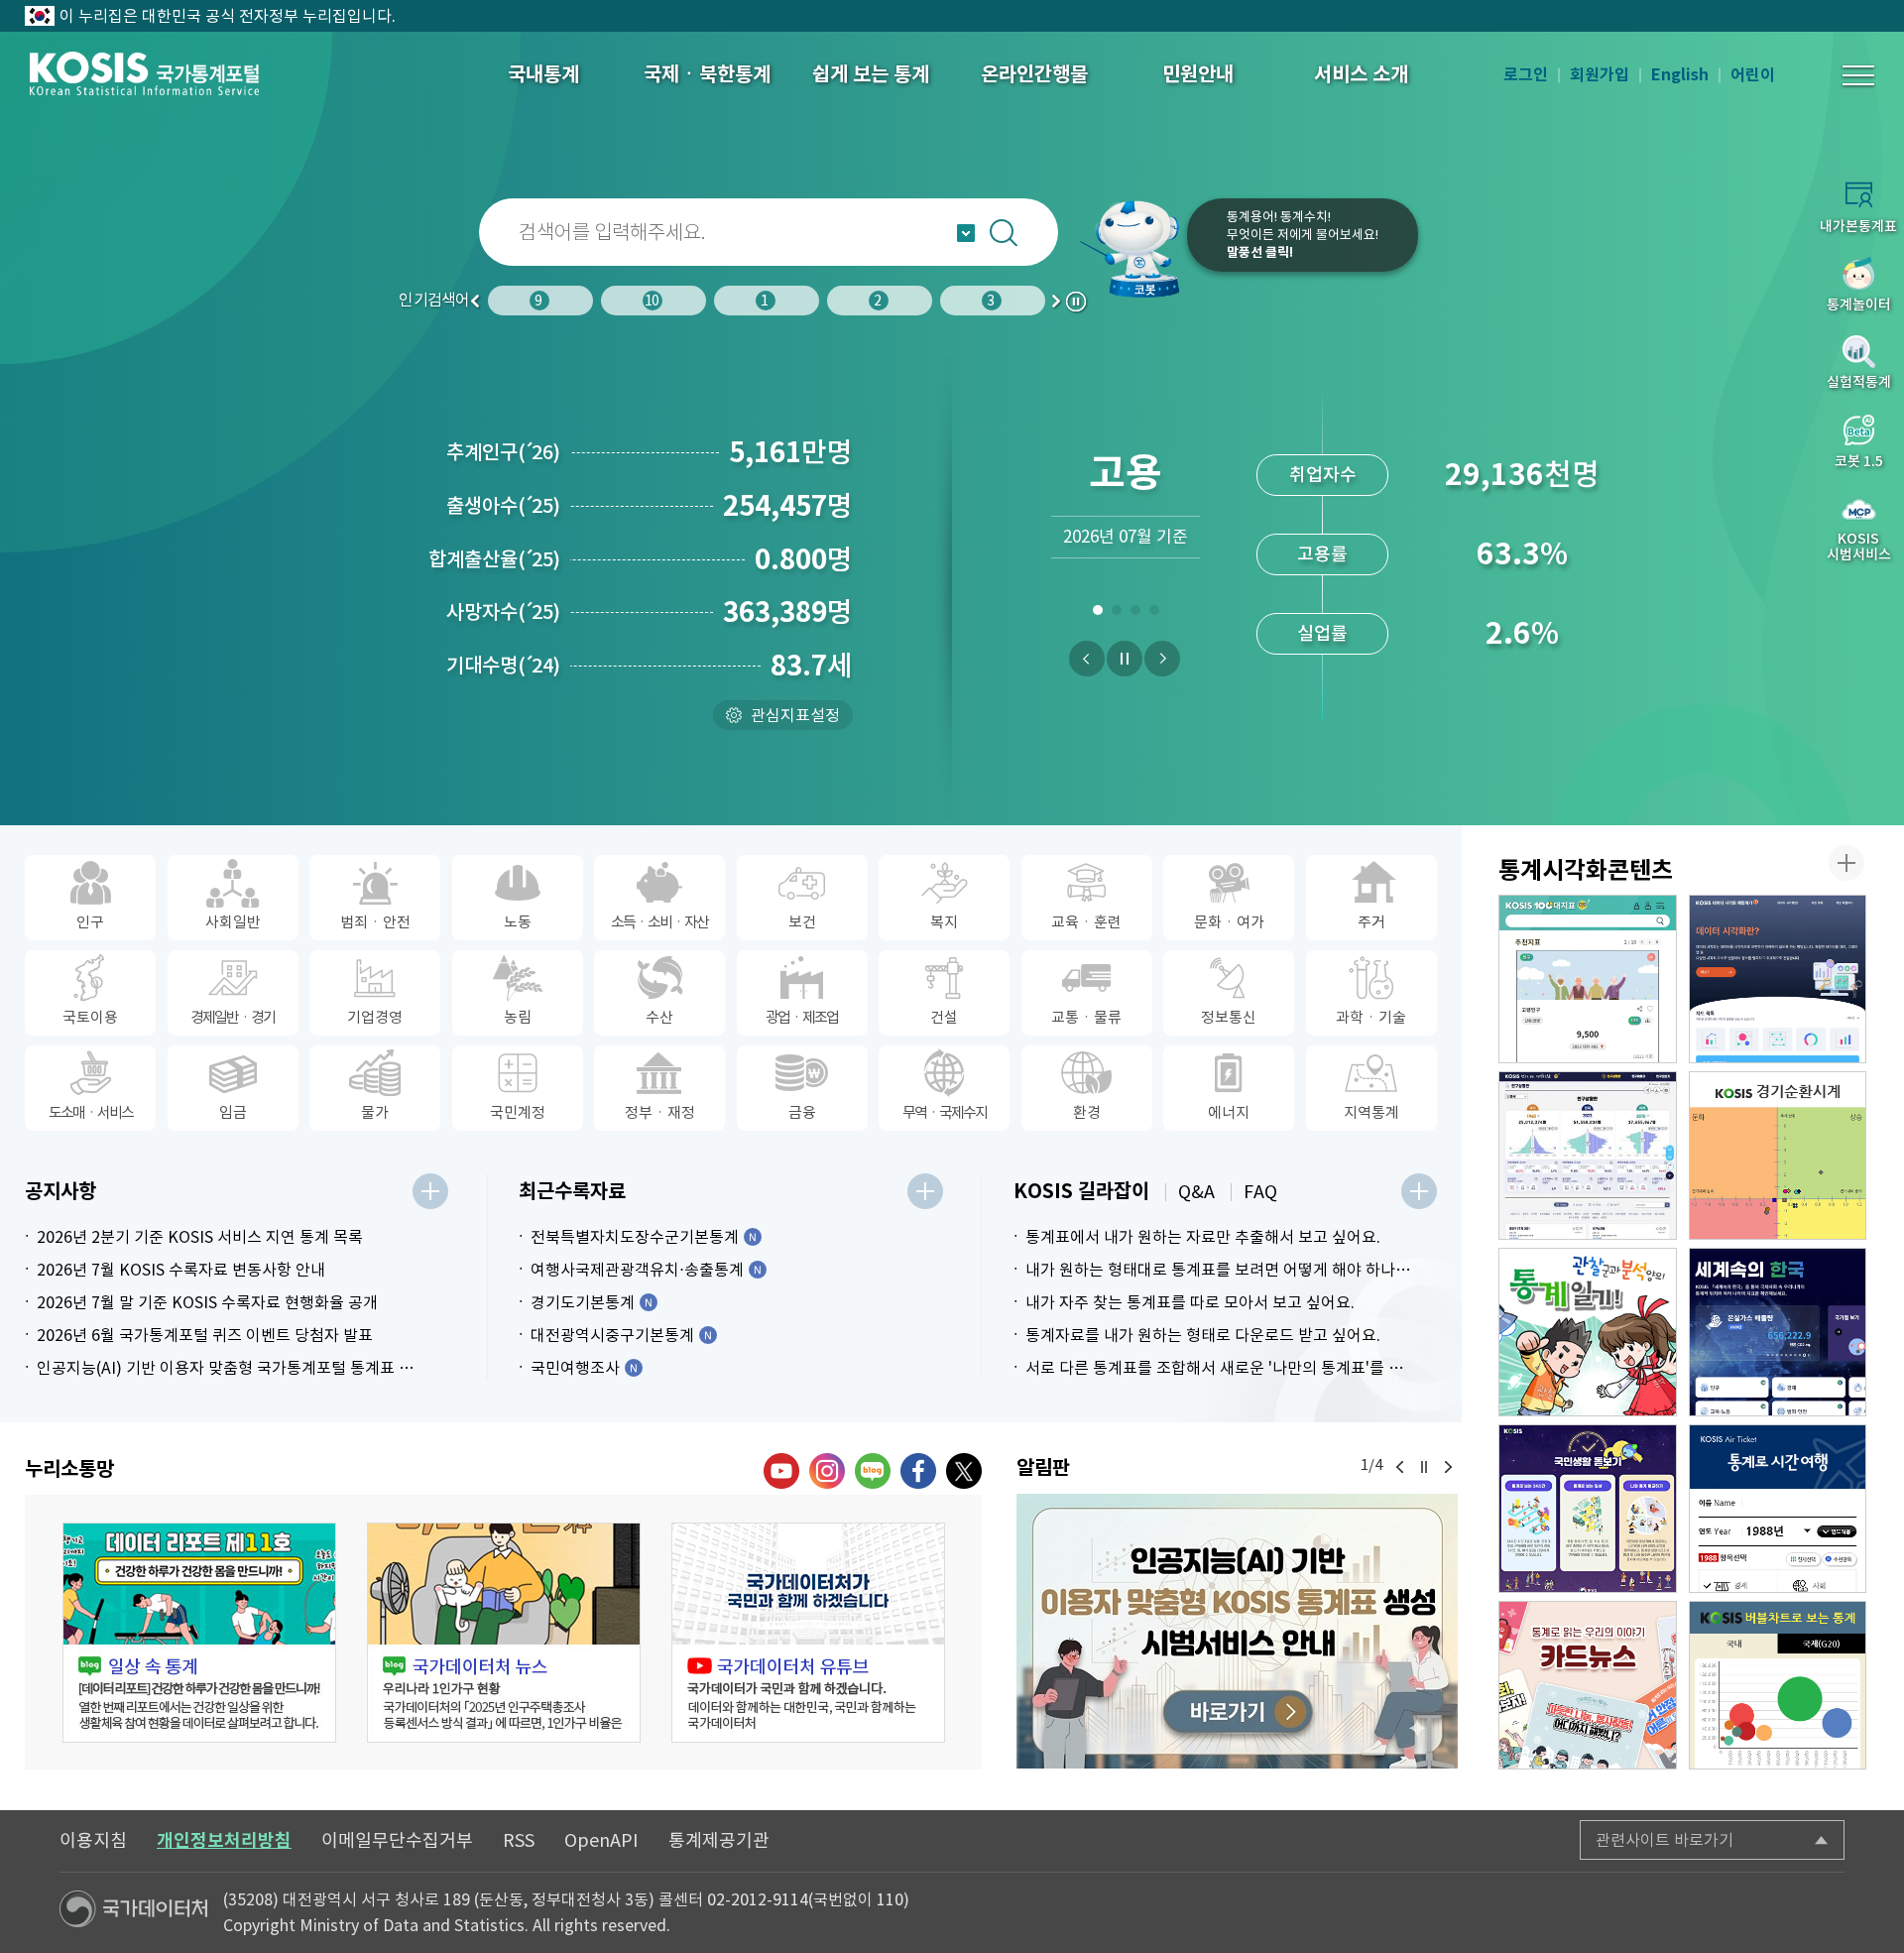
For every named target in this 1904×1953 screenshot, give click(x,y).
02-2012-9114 (758, 1899)
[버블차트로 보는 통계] (1778, 1685)
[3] (1135, 614)
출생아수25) (503, 506)
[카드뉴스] (1588, 1685)
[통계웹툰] (1588, 1332)
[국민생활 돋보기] (1588, 1509)
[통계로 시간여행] (1778, 1509)
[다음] (1162, 659)
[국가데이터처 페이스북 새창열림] (918, 1471)
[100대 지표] (1588, 979)
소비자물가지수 (1322, 475)
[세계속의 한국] (1778, 1332)
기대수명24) (503, 666)
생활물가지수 (1323, 554)
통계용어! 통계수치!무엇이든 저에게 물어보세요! (1303, 235)
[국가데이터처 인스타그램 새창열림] (827, 1471)
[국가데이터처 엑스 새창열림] (964, 1471)
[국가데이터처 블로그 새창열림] (873, 1471)
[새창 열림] (199, 1633)
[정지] (1125, 659)
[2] (1116, 614)
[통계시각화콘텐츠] (1846, 863)
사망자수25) (503, 612)
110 (890, 1899)
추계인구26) (503, 452)
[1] (1097, 614)
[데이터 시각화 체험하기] (1778, 979)
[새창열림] (1237, 1631)
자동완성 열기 (966, 233)
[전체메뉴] (1858, 75)
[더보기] (430, 1191)
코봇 (1132, 248)
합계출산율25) (494, 559)
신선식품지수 (1323, 633)
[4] (1154, 614)
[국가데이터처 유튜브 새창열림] (781, 1471)
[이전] (1087, 659)
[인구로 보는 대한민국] (1588, 1156)
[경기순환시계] (1778, 1156)
